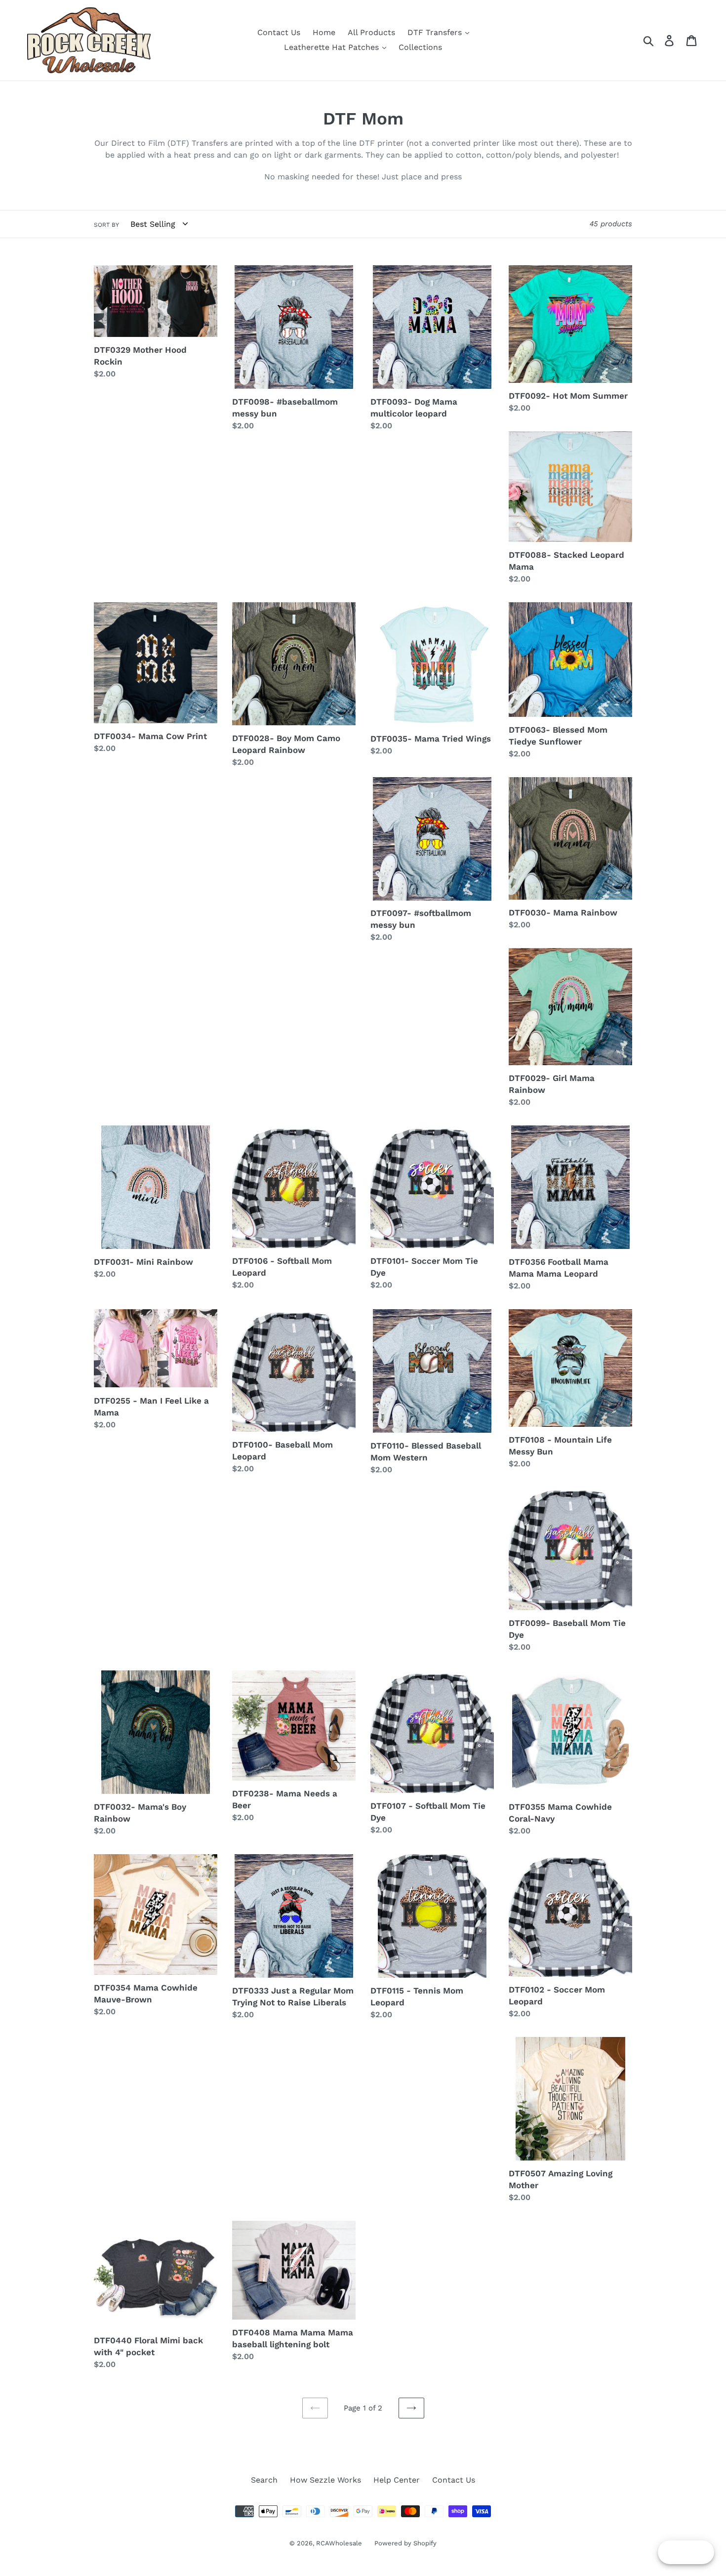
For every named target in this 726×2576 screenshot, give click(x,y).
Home (324, 32)
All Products (371, 32)
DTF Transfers (436, 32)
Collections (420, 47)
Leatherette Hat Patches (333, 47)
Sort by (106, 225)
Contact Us (279, 32)
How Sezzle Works (325, 2480)
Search (264, 2480)
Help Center (397, 2480)
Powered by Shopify (405, 2543)
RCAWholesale (339, 2543)
